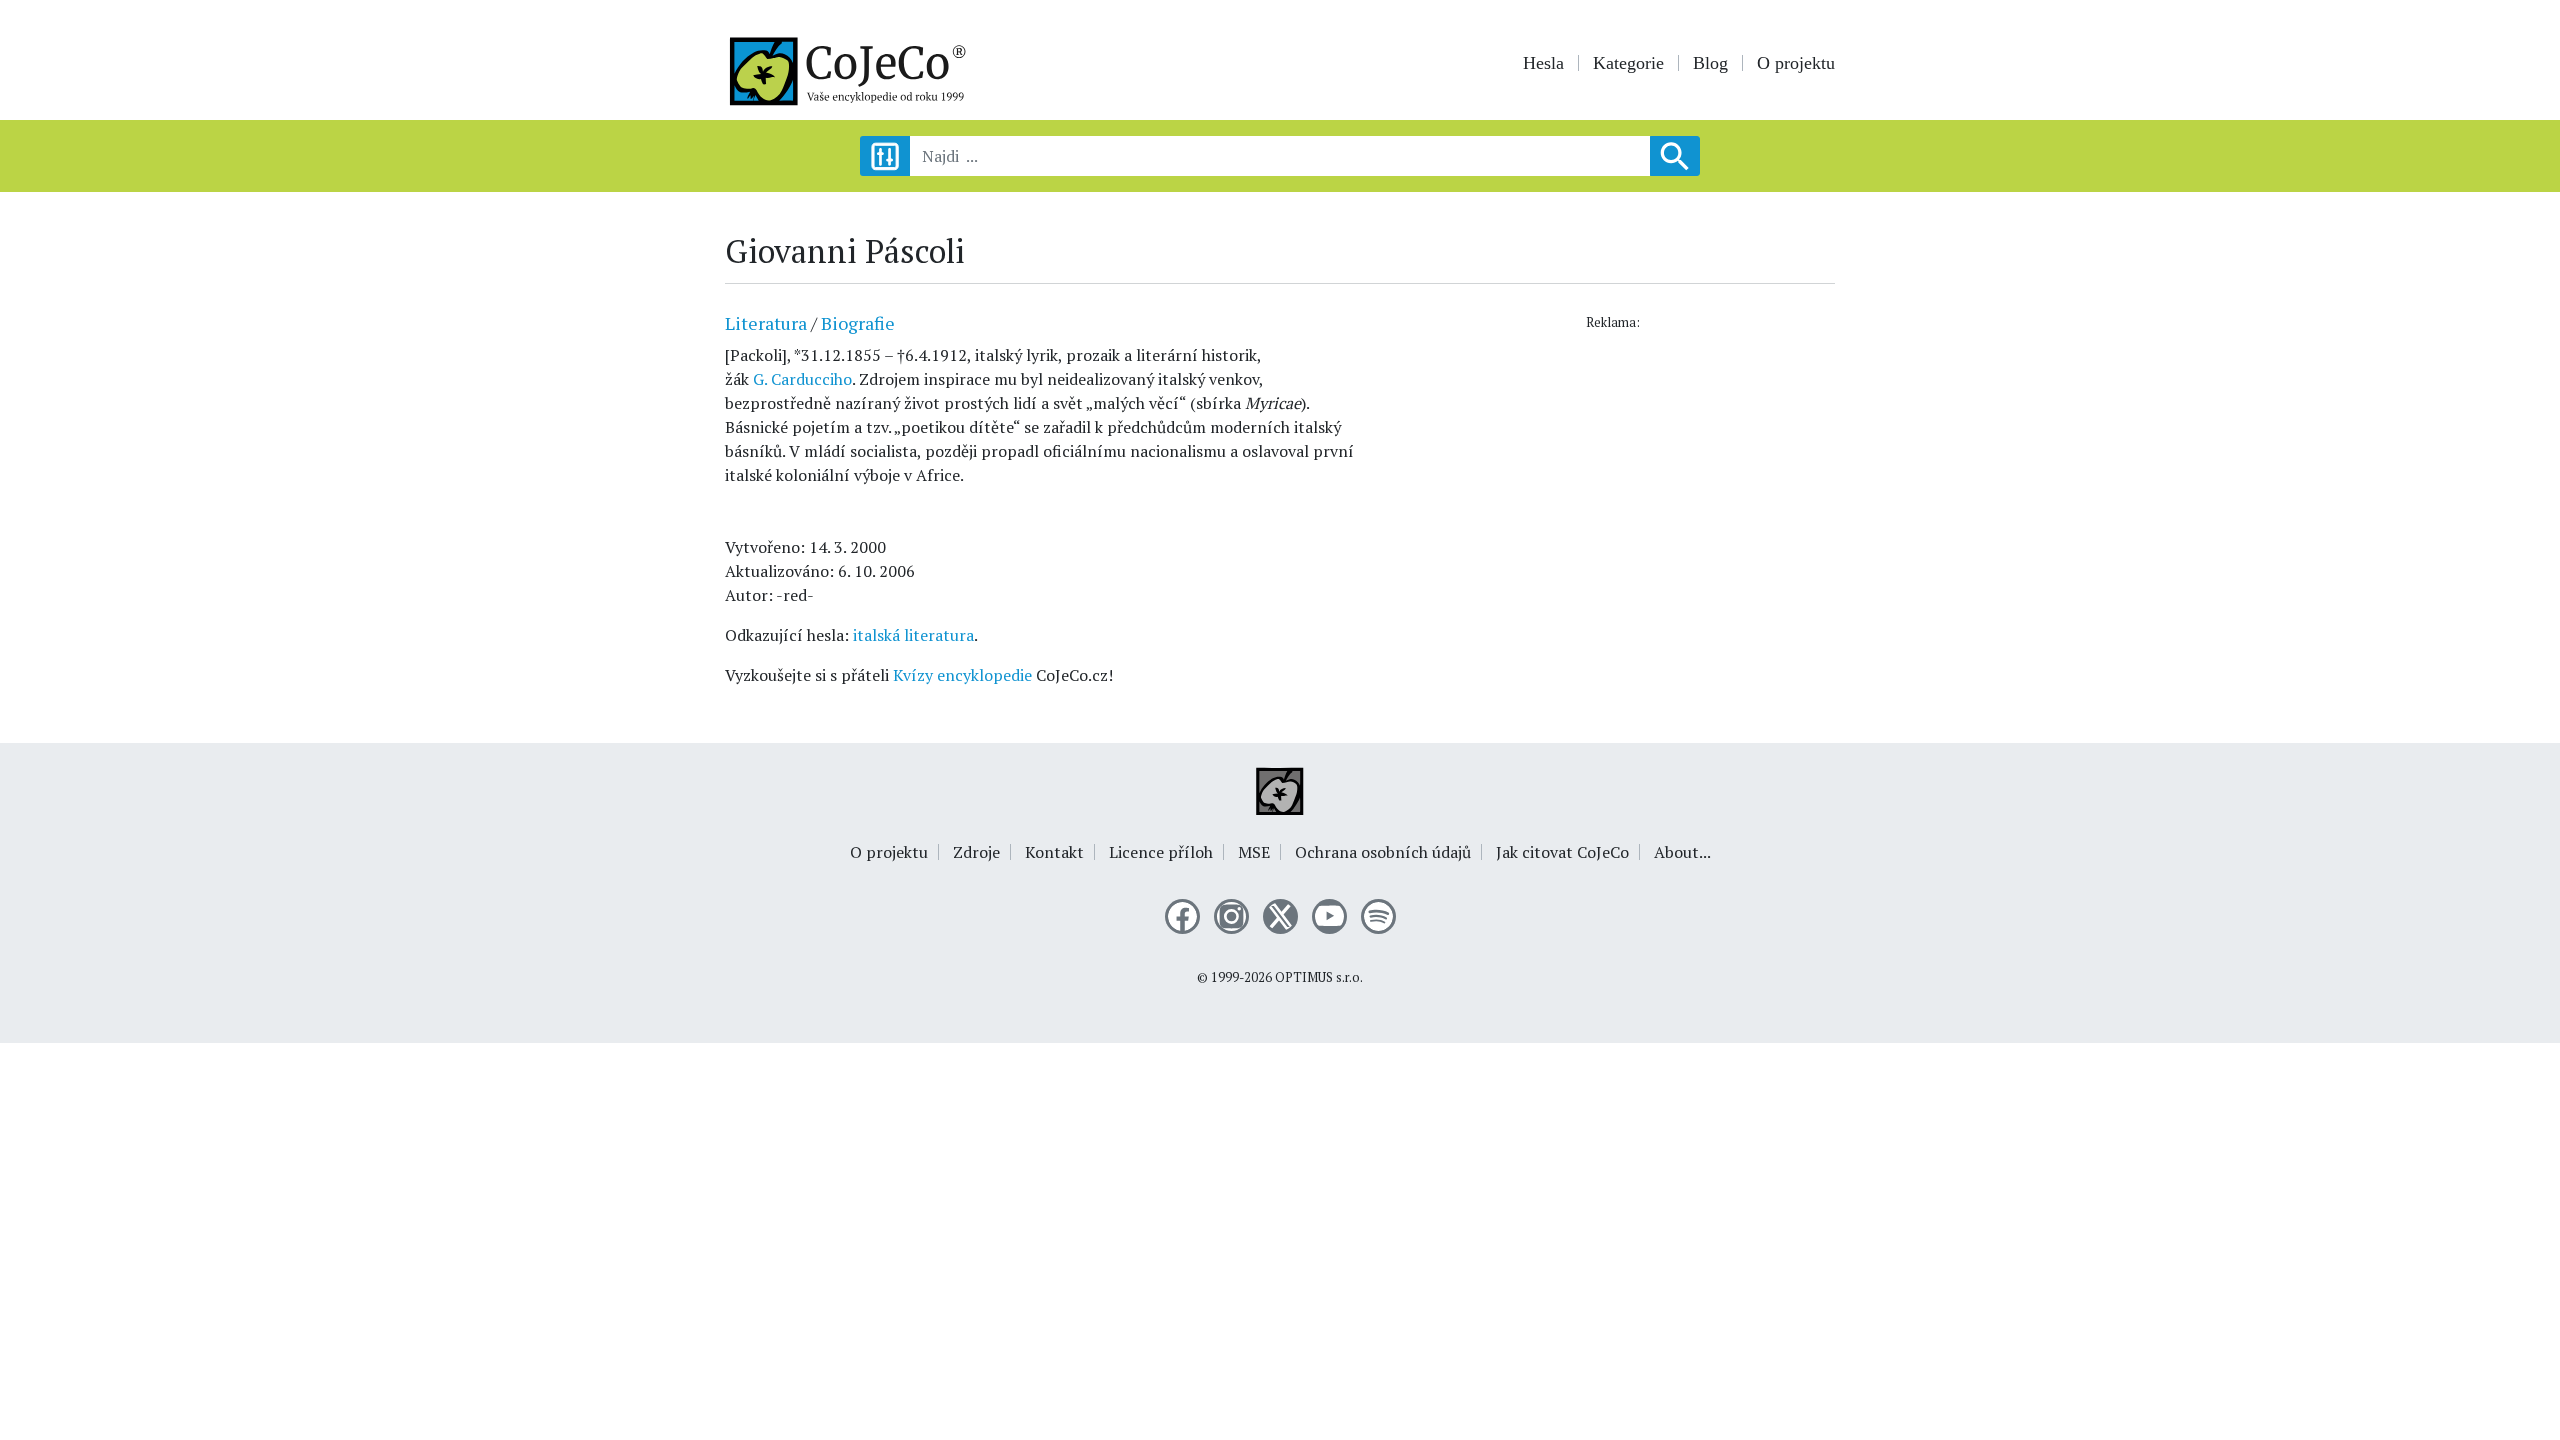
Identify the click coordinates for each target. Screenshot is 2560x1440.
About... (1682, 852)
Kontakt (1054, 852)
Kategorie (1628, 63)
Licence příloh (1161, 852)
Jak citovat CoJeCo (1562, 852)
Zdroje (976, 852)
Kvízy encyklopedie (962, 675)
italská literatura (913, 635)
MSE (1254, 852)
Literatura (766, 323)
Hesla (1543, 63)
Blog (1710, 63)
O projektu (1796, 63)
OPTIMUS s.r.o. (1319, 977)
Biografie (858, 323)
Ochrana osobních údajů (1383, 852)
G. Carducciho (802, 379)
